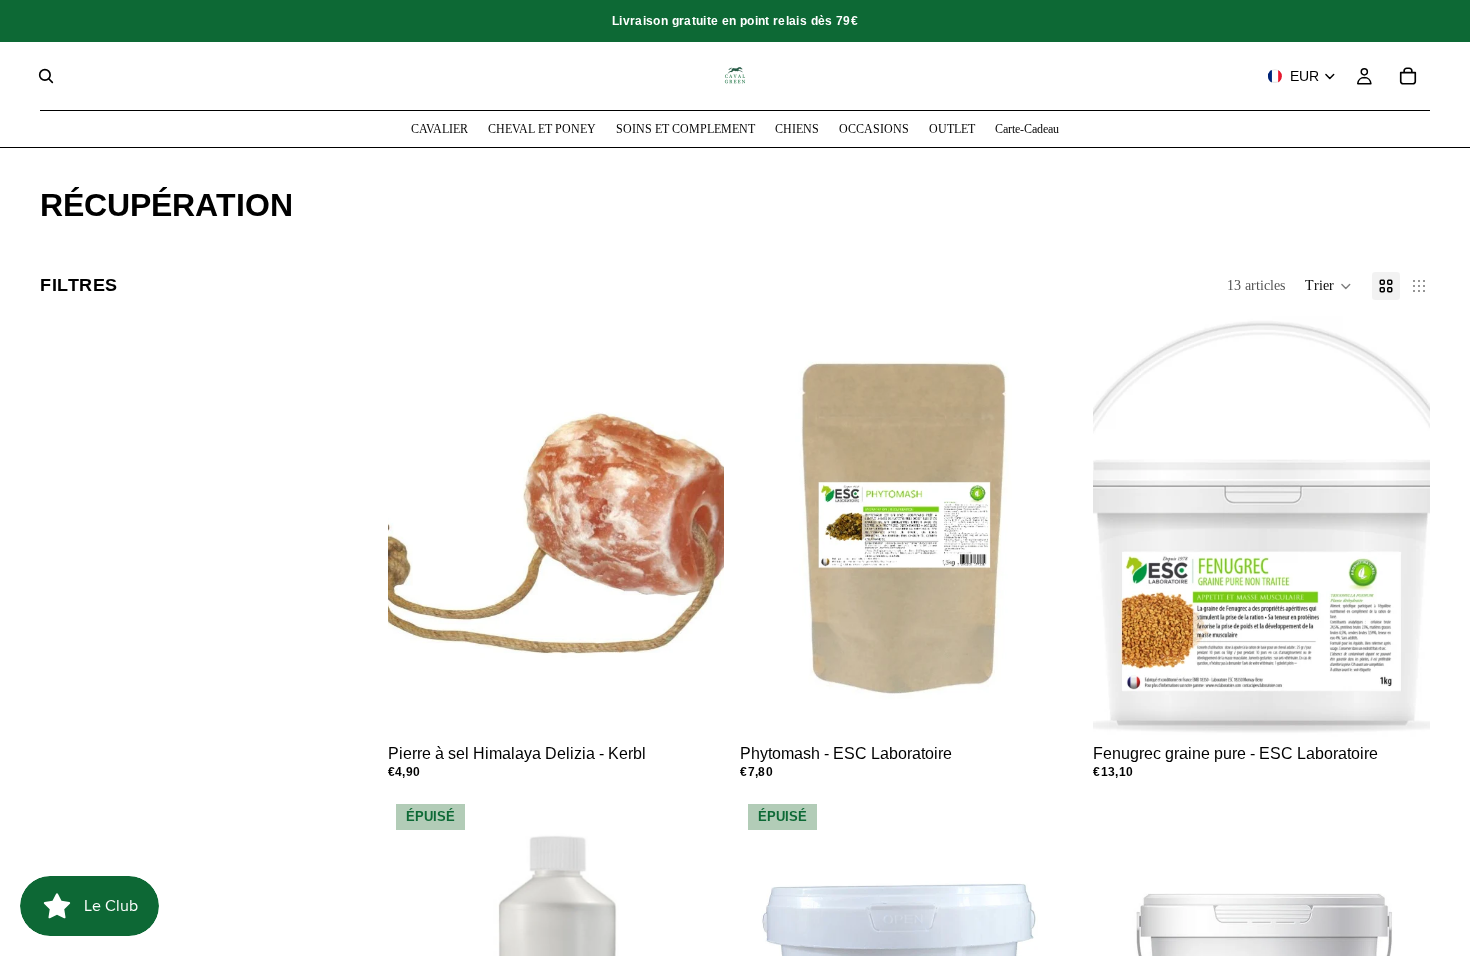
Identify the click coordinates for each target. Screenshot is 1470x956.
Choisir (711, 705)
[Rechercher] (46, 76)
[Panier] (1408, 76)
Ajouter (1063, 705)
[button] (1328, 286)
